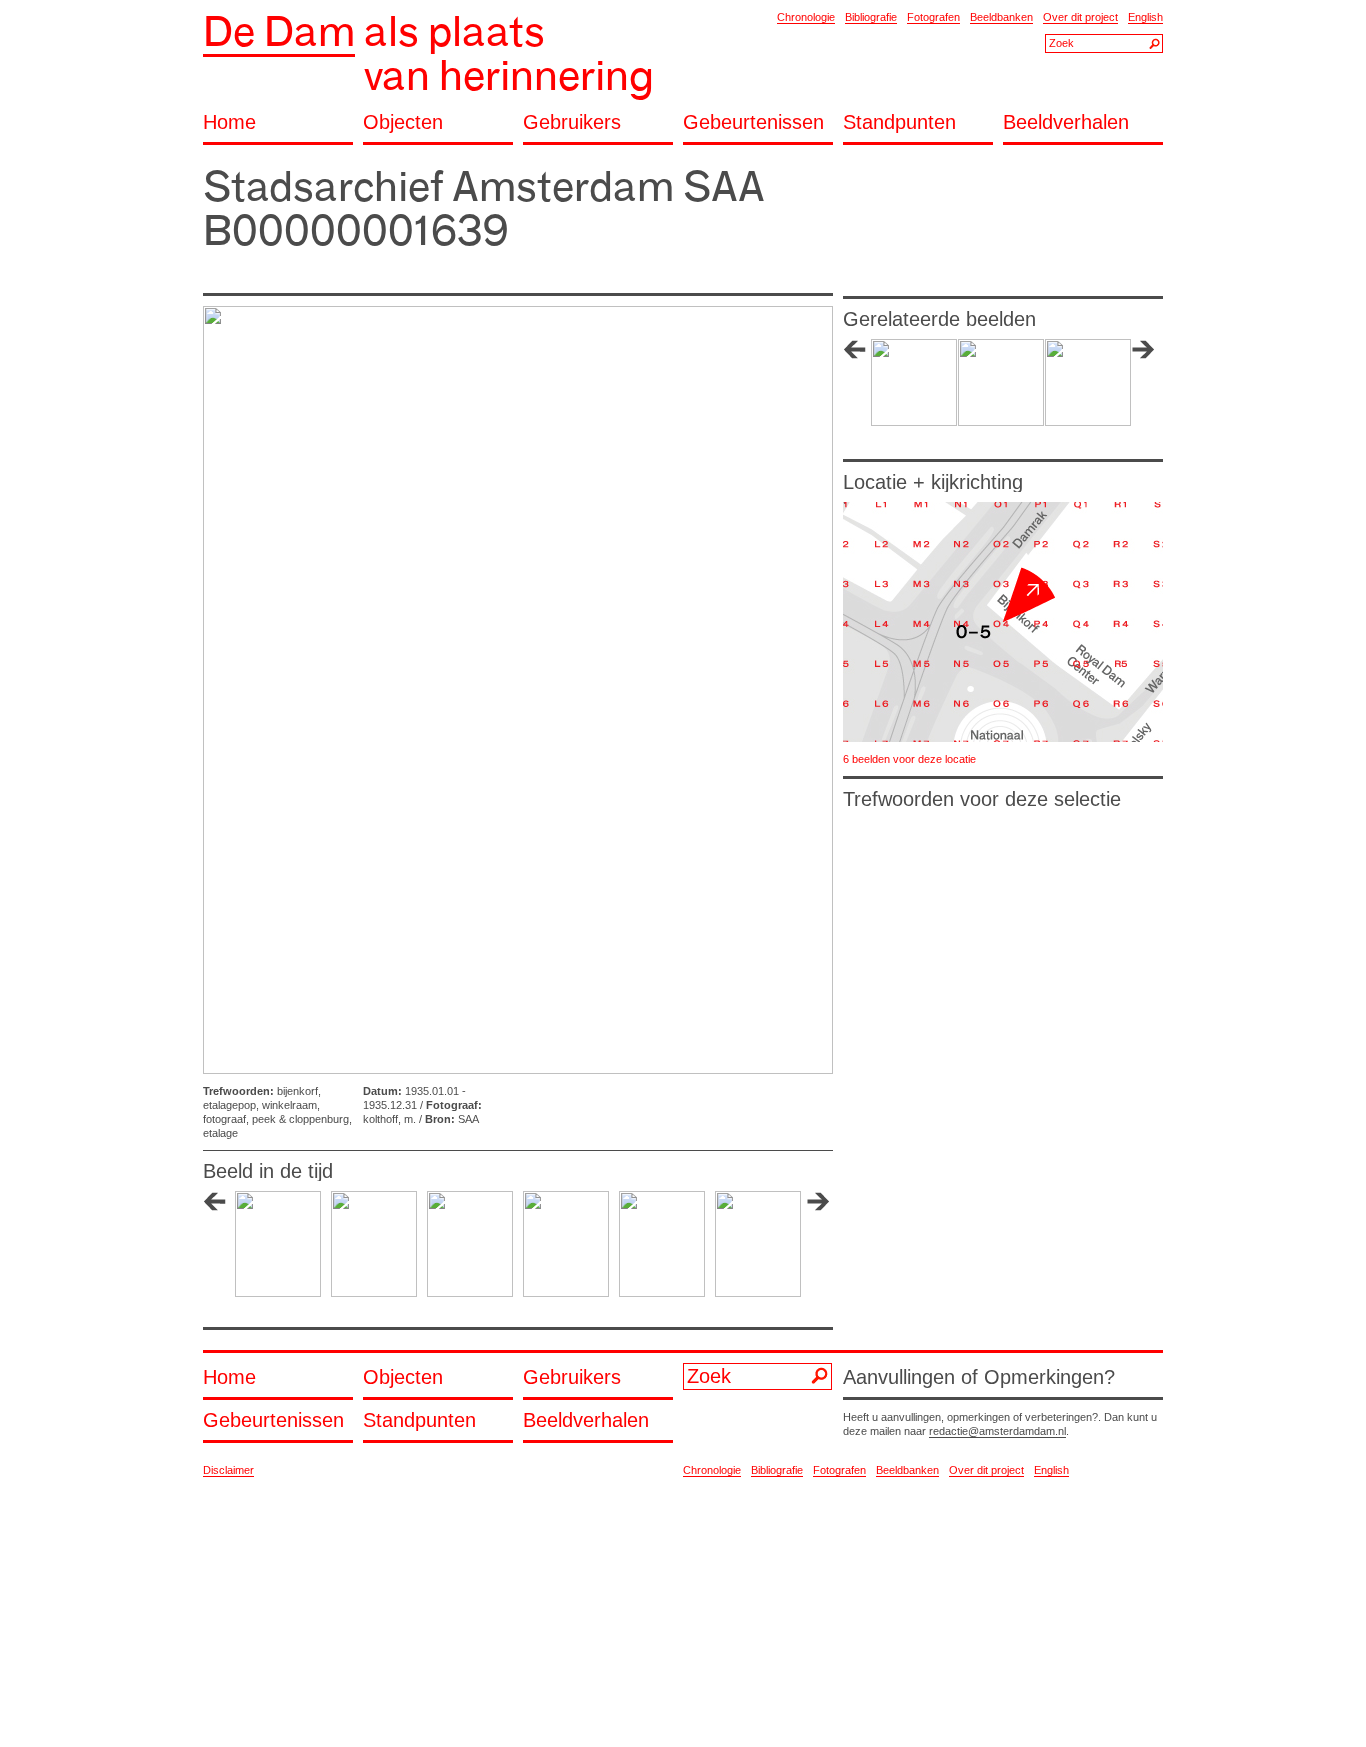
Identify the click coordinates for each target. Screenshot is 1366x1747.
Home (229, 122)
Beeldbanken (1001, 17)
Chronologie (806, 17)
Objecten (403, 122)
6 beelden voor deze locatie (909, 759)
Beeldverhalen (1066, 122)
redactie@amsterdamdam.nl (997, 1431)
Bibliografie (871, 17)
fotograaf (224, 1119)
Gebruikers (572, 122)
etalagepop (229, 1105)
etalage (220, 1133)
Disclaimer (228, 1470)
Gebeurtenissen (753, 122)
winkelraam (289, 1105)
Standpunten (899, 122)
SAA (468, 1119)
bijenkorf (297, 1091)
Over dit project (1080, 17)
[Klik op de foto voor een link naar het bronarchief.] (518, 690)
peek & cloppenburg (300, 1119)
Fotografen (933, 17)
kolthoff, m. (389, 1119)
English (1145, 17)
